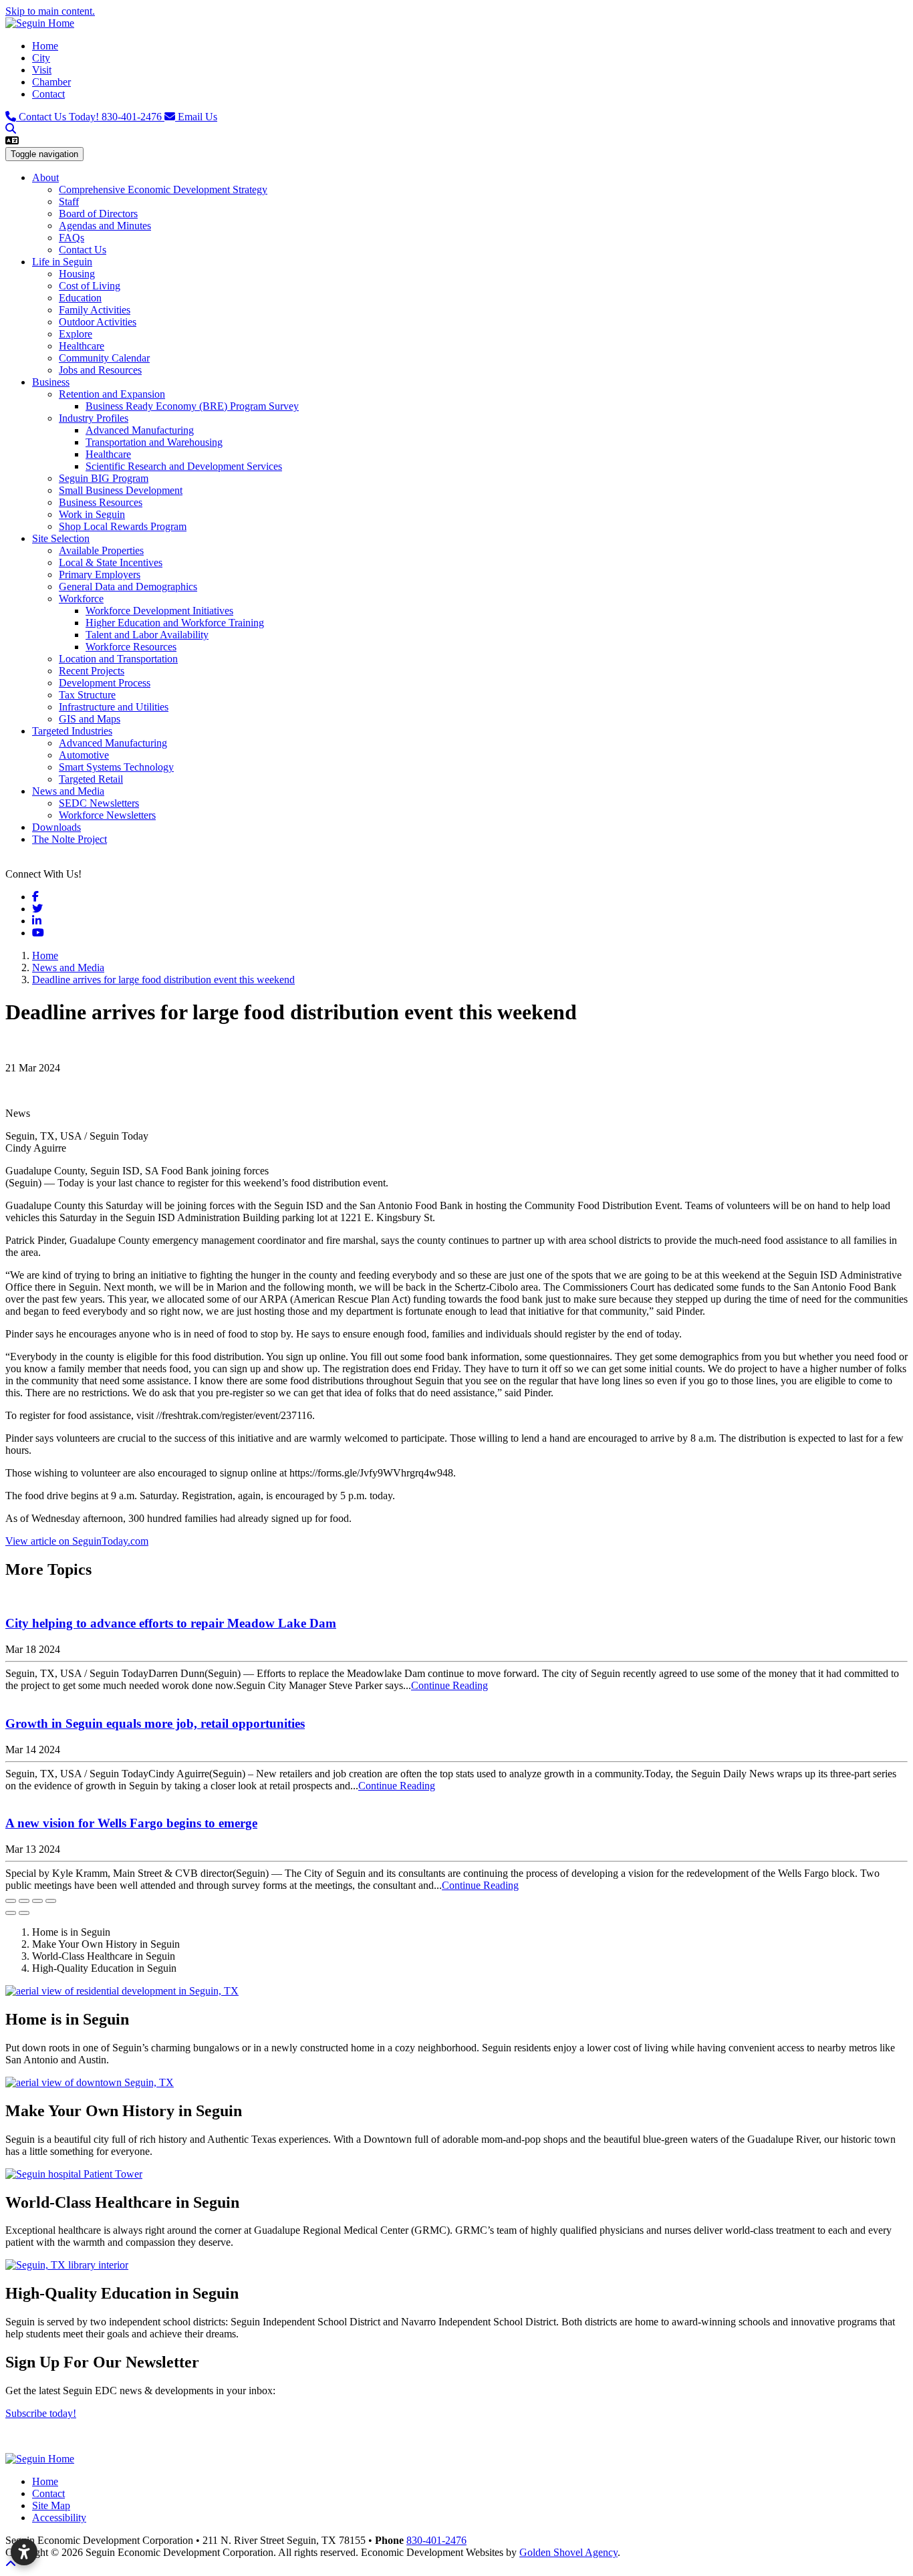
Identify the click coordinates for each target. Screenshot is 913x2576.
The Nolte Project (70, 839)
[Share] (24, 1901)
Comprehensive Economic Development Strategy (163, 189)
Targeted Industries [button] (72, 731)
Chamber (51, 82)
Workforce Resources (131, 647)
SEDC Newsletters (99, 803)
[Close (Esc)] (11, 1901)
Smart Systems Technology (116, 767)
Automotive (84, 755)
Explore (76, 334)
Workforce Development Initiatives (159, 611)
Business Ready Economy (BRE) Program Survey (192, 406)
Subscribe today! (41, 2413)
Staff (69, 202)
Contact (48, 94)
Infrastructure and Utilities (114, 707)
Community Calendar (104, 358)
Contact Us (83, 250)
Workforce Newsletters (107, 815)
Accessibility (59, 2518)
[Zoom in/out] (51, 1901)
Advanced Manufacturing (140, 430)
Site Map (51, 2505)
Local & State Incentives (111, 562)
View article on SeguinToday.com (77, 1541)
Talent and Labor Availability (147, 635)
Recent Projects (92, 671)
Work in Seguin (92, 514)
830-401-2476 (92, 117)
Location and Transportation (118, 659)
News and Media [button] (68, 791)
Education (80, 298)
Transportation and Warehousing (154, 442)
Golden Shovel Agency (568, 2552)
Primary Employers (100, 574)
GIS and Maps (90, 719)
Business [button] (51, 382)
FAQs (72, 238)
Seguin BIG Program (104, 478)
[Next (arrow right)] (24, 1913)
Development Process (105, 683)
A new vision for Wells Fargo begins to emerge (131, 1823)
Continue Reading (449, 1685)
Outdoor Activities (98, 322)
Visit (42, 70)
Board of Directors (98, 214)
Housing (77, 274)
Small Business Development (121, 490)
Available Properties (101, 550)
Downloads (56, 827)
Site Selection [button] (61, 538)
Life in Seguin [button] (62, 262)
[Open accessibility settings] (24, 2552)
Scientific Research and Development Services (184, 466)
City (41, 58)
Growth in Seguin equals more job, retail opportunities (155, 1723)
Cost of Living (90, 286)
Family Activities (95, 310)
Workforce (81, 599)
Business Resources (101, 502)
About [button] (45, 177)
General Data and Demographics (128, 587)
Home (45, 46)
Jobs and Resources (100, 370)
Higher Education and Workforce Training (175, 623)
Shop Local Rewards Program (123, 526)
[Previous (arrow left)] (11, 1913)
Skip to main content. (50, 11)
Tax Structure (87, 695)
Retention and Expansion (112, 394)
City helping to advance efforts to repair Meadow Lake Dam (171, 1623)
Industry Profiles (94, 418)
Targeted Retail (91, 779)
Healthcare (82, 346)
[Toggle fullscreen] (37, 1901)
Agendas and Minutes (105, 226)
